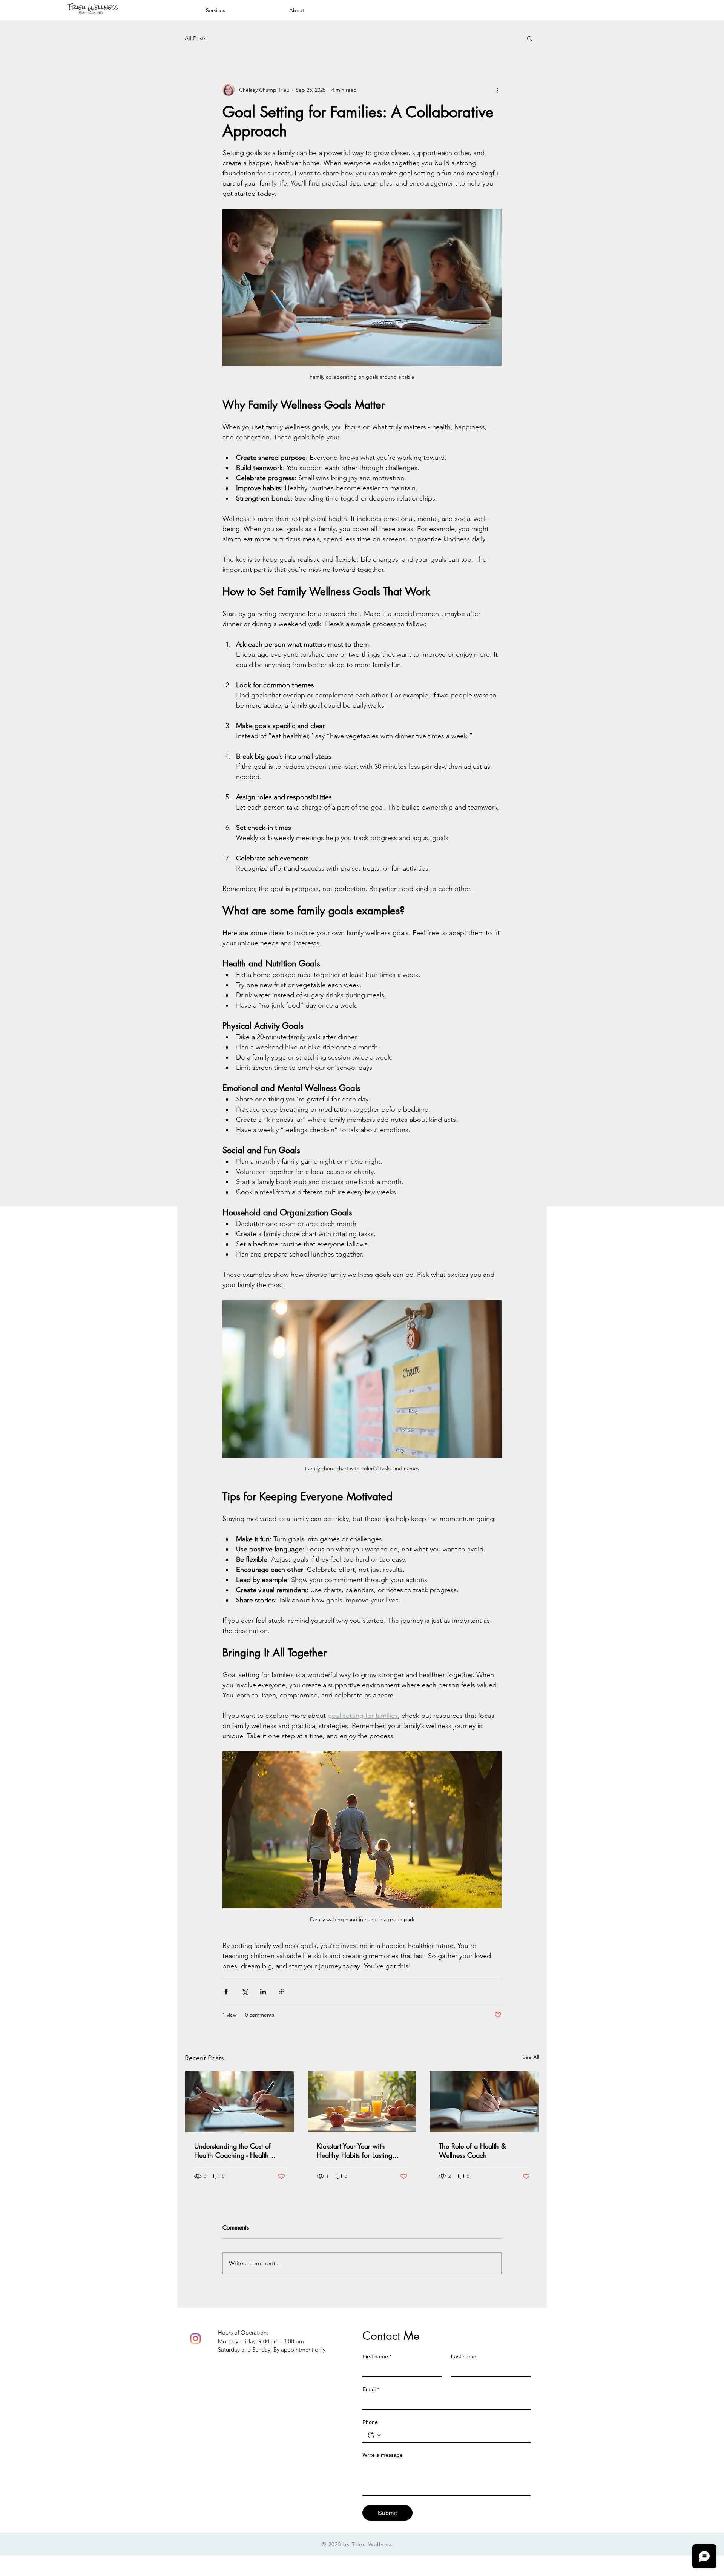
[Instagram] (196, 2339)
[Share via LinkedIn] (263, 1992)
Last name (464, 2356)
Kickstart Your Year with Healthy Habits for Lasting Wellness (354, 2151)
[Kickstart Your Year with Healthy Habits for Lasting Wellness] (362, 2102)
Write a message (383, 2455)
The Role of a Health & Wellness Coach (472, 2151)
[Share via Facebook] (226, 1992)
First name (377, 2356)
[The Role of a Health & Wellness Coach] (484, 2102)
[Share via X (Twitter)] (245, 1992)
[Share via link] (281, 1992)
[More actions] (497, 90)
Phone (370, 2422)
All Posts (196, 38)
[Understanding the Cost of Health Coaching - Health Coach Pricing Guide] (240, 2102)
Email (371, 2389)
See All (531, 2057)
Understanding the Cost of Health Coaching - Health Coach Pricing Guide (232, 2151)
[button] (530, 38)
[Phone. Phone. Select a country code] (374, 2435)
